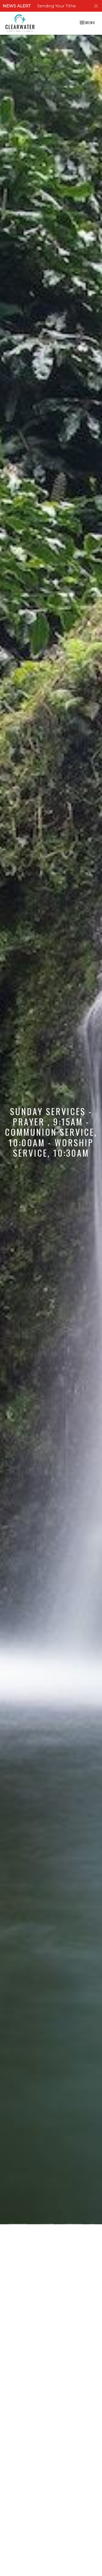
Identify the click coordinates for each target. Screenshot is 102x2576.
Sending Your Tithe (57, 6)
